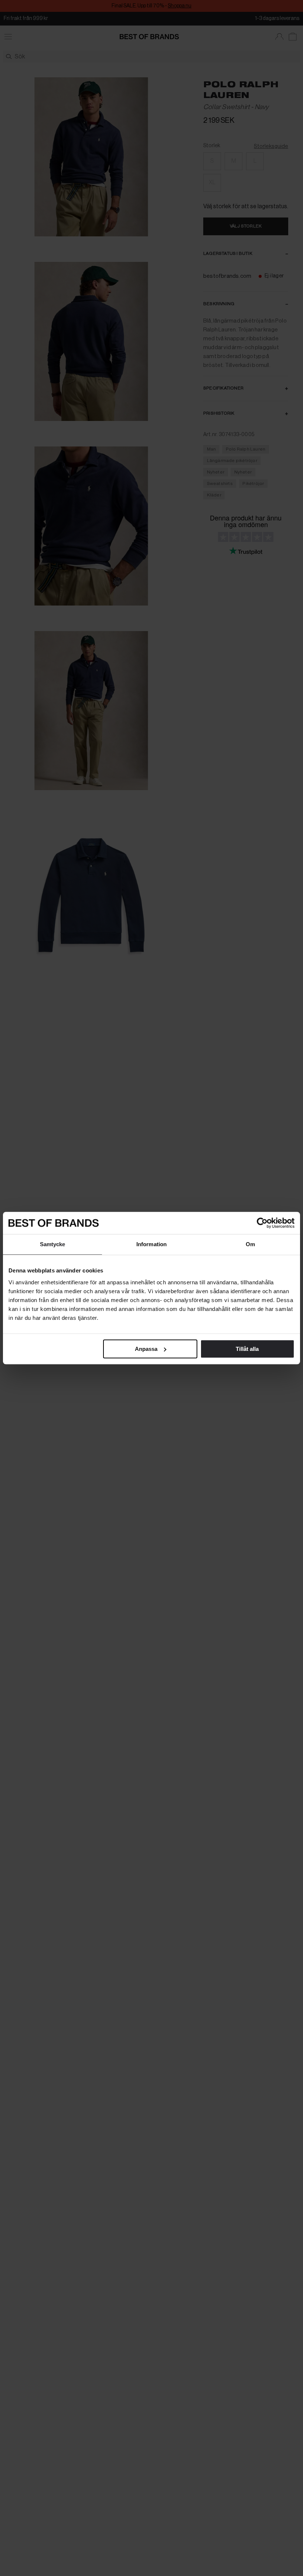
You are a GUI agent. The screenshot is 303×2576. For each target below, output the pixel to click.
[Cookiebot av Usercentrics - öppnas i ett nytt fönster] (262, 1223)
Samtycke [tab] (53, 1244)
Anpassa (146, 1349)
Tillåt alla (247, 1349)
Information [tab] (151, 1244)
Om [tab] (250, 1244)
